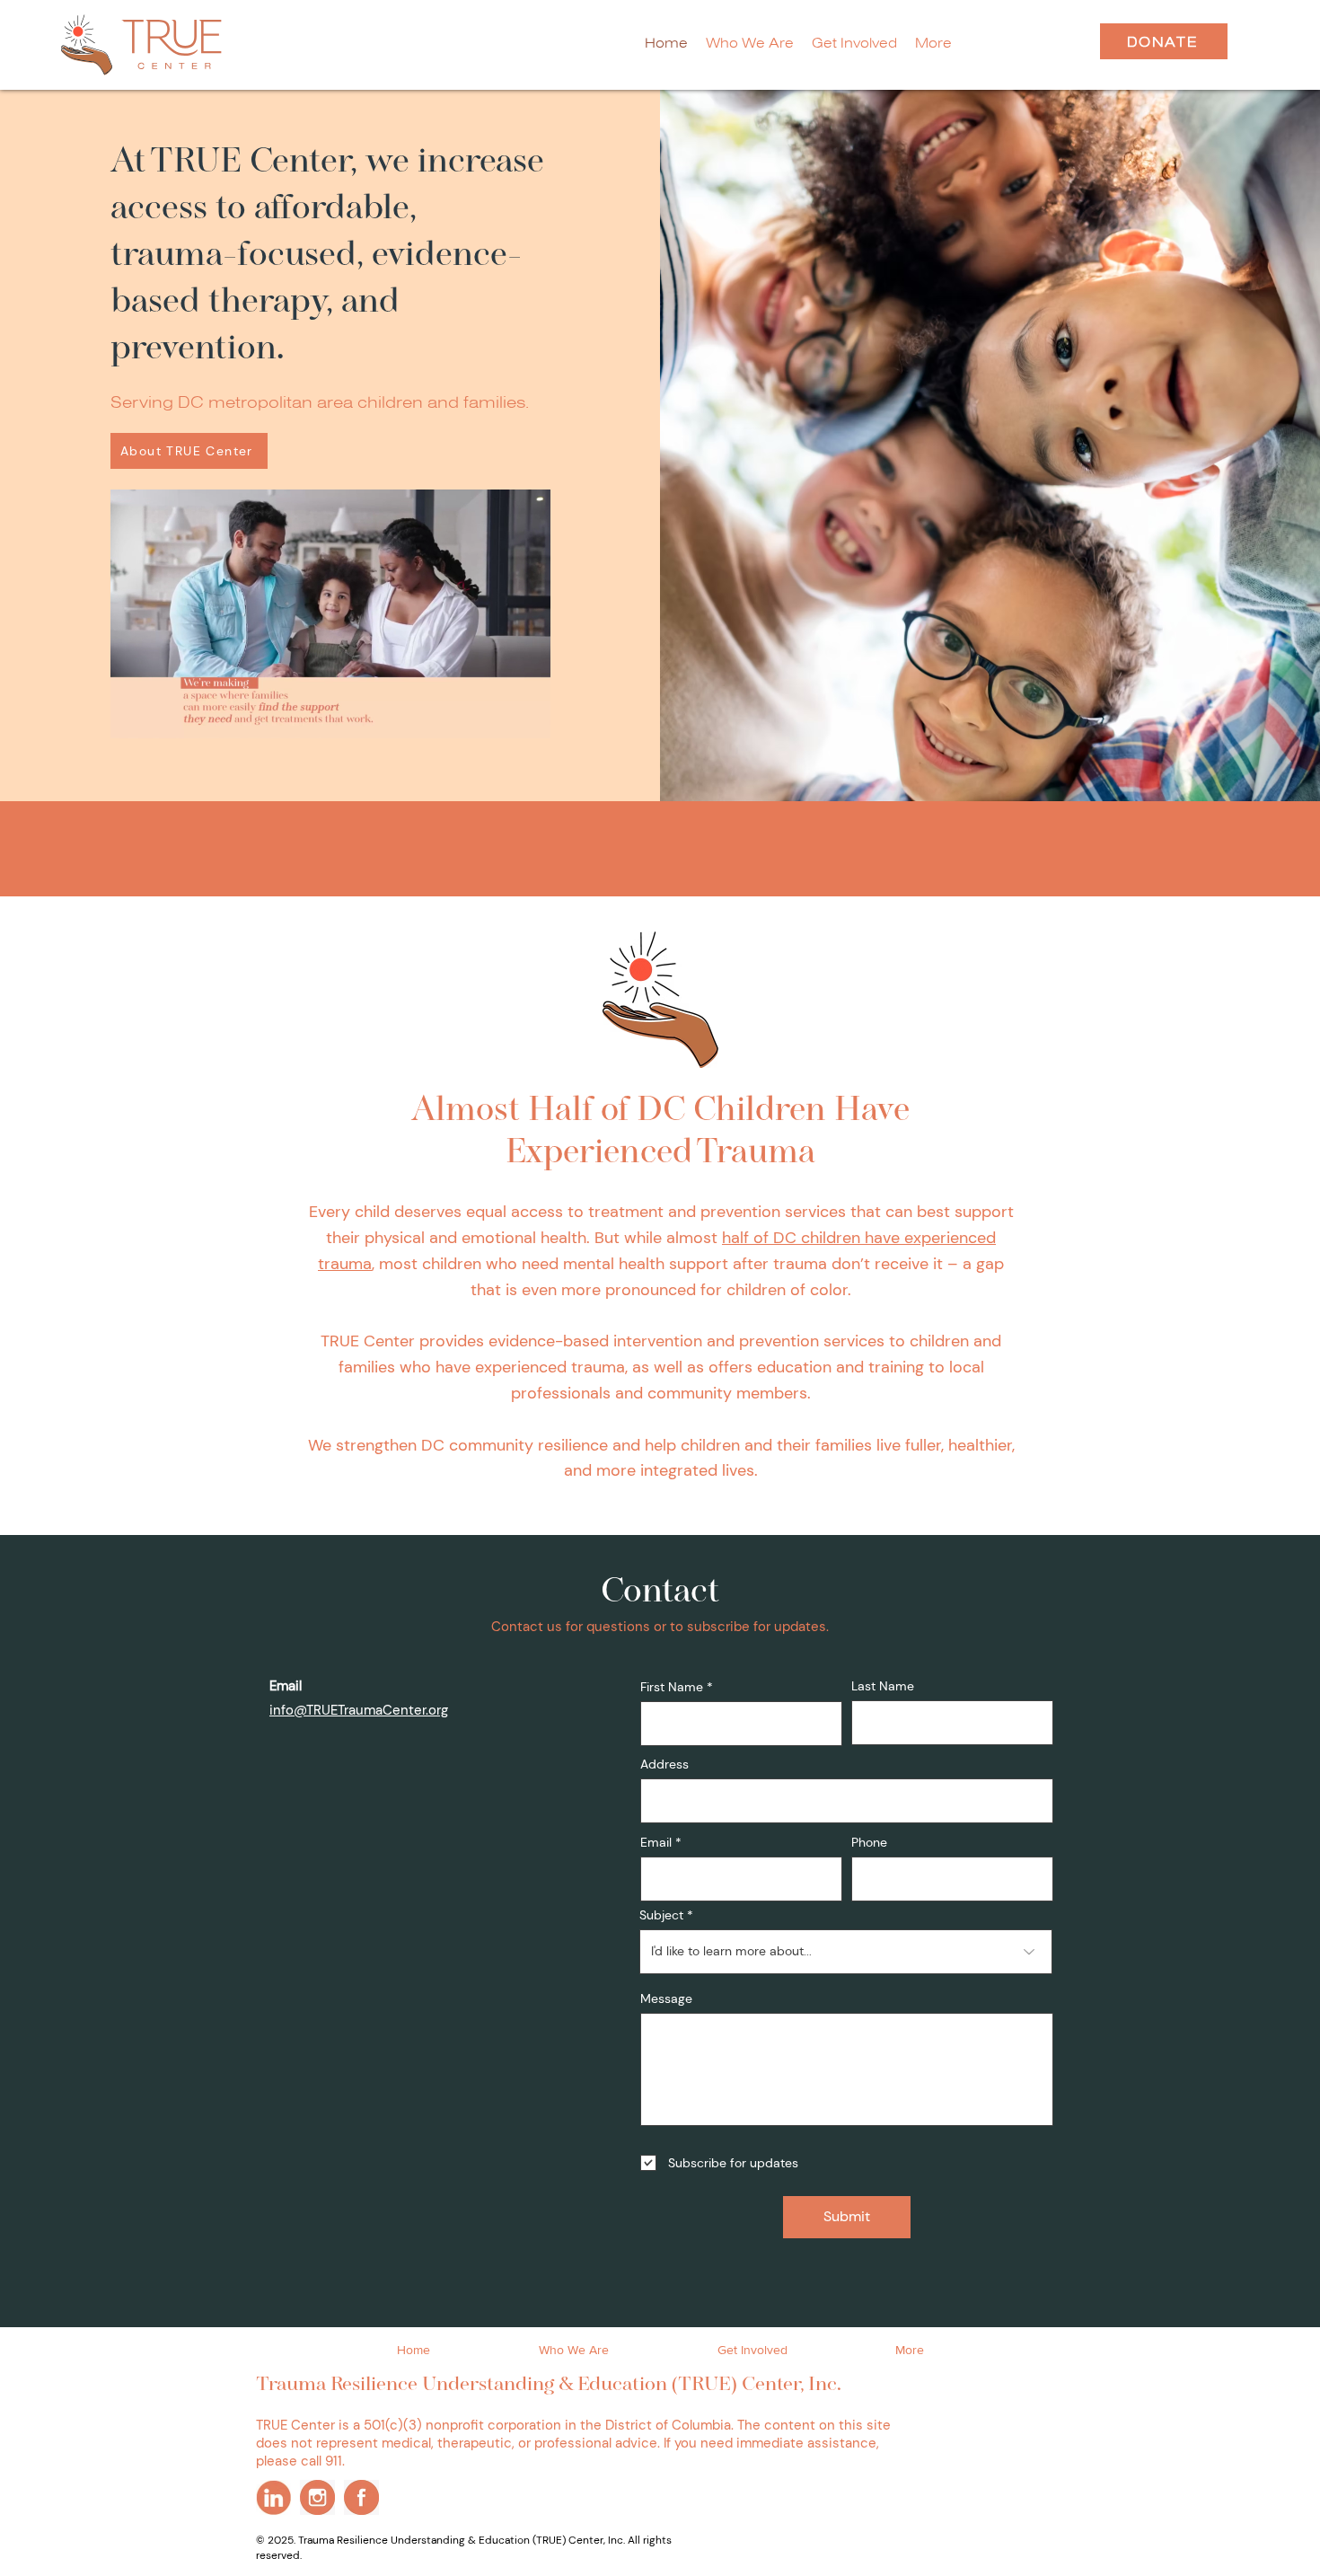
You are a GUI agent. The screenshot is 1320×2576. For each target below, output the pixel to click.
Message (666, 1998)
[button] (933, 43)
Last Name (883, 1686)
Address (664, 1764)
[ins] (317, 2497)
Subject (661, 1915)
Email (656, 1842)
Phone (869, 1842)
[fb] (361, 2497)
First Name (672, 1687)
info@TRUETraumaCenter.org (359, 1710)
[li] (273, 2497)
